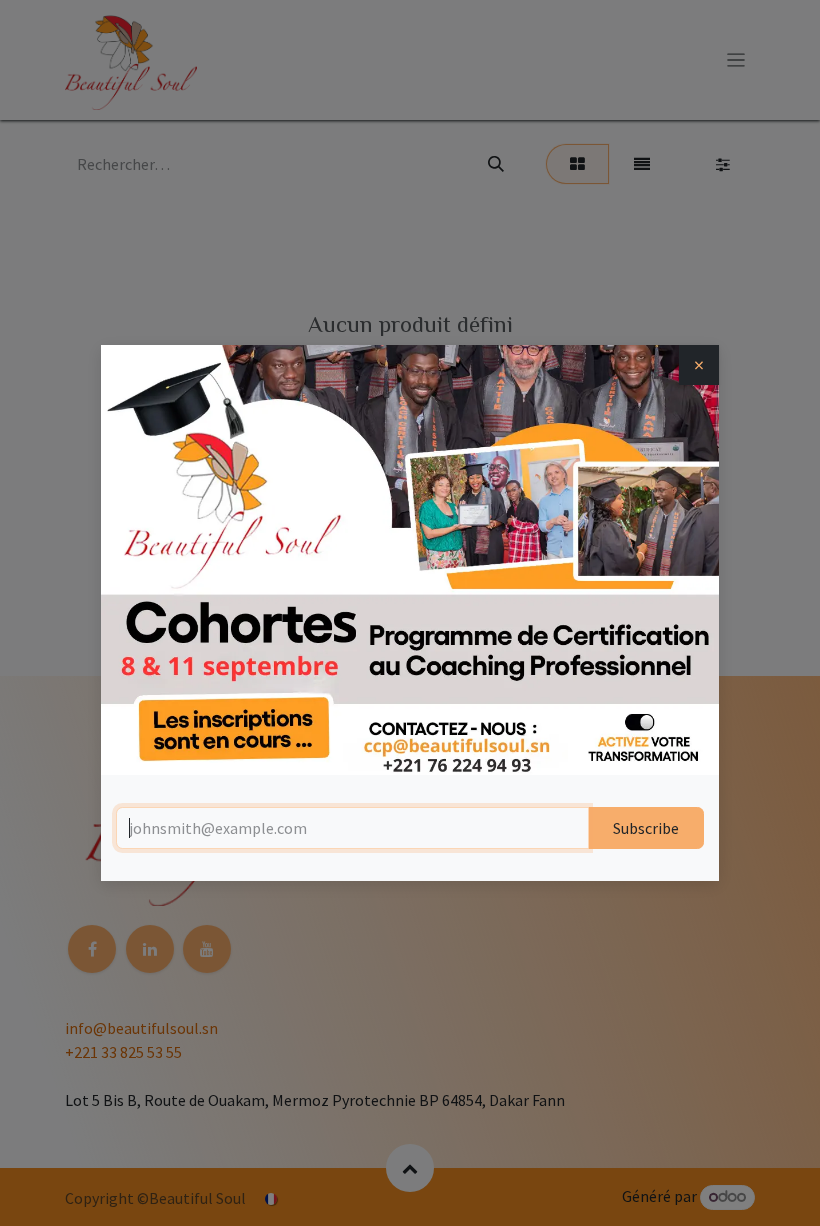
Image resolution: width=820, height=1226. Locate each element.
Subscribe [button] (646, 828)
